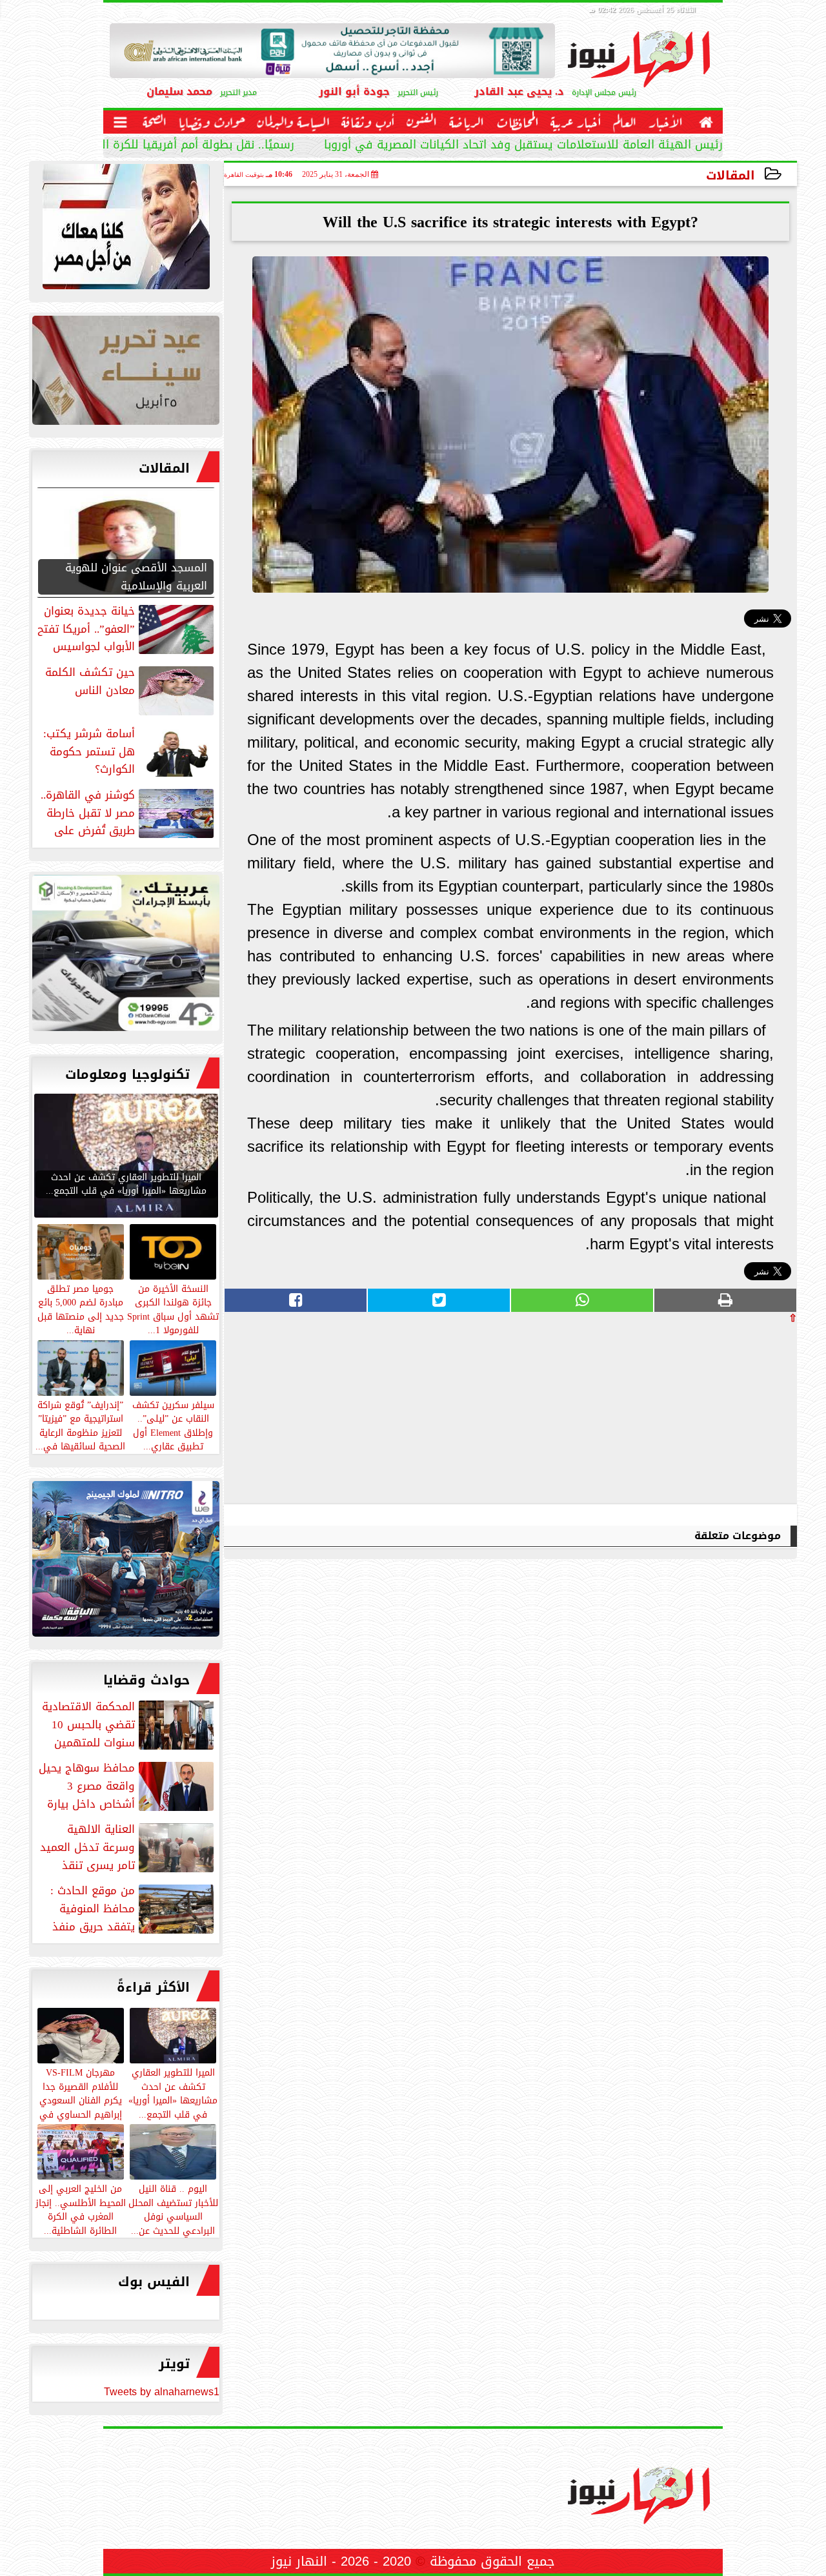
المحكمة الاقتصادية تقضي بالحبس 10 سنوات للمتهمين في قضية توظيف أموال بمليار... (129, 1724)
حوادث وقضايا (146, 1680)
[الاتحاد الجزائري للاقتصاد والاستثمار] (126, 373)
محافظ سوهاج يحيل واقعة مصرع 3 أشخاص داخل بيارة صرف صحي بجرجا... (127, 1786)
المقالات (730, 175)
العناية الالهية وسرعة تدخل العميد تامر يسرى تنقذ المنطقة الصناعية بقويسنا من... (128, 1847)
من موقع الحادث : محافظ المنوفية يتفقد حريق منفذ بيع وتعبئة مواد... (133, 1908)
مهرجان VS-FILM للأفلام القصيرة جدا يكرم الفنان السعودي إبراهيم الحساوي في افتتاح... (81, 2100)
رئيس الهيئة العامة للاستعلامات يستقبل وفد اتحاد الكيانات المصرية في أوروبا (523, 146)
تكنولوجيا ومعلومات (127, 1074)
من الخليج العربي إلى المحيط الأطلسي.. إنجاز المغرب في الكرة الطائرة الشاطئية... (81, 2209)
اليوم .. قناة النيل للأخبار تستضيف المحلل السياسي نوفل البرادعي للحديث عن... (173, 2209)
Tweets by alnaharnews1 (162, 2392)
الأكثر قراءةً (153, 1987)
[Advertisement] (700, 1413)
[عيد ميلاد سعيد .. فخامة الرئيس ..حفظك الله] (126, 230)
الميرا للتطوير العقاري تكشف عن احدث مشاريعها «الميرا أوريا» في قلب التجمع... (173, 2093)
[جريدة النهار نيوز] (126, 956)
